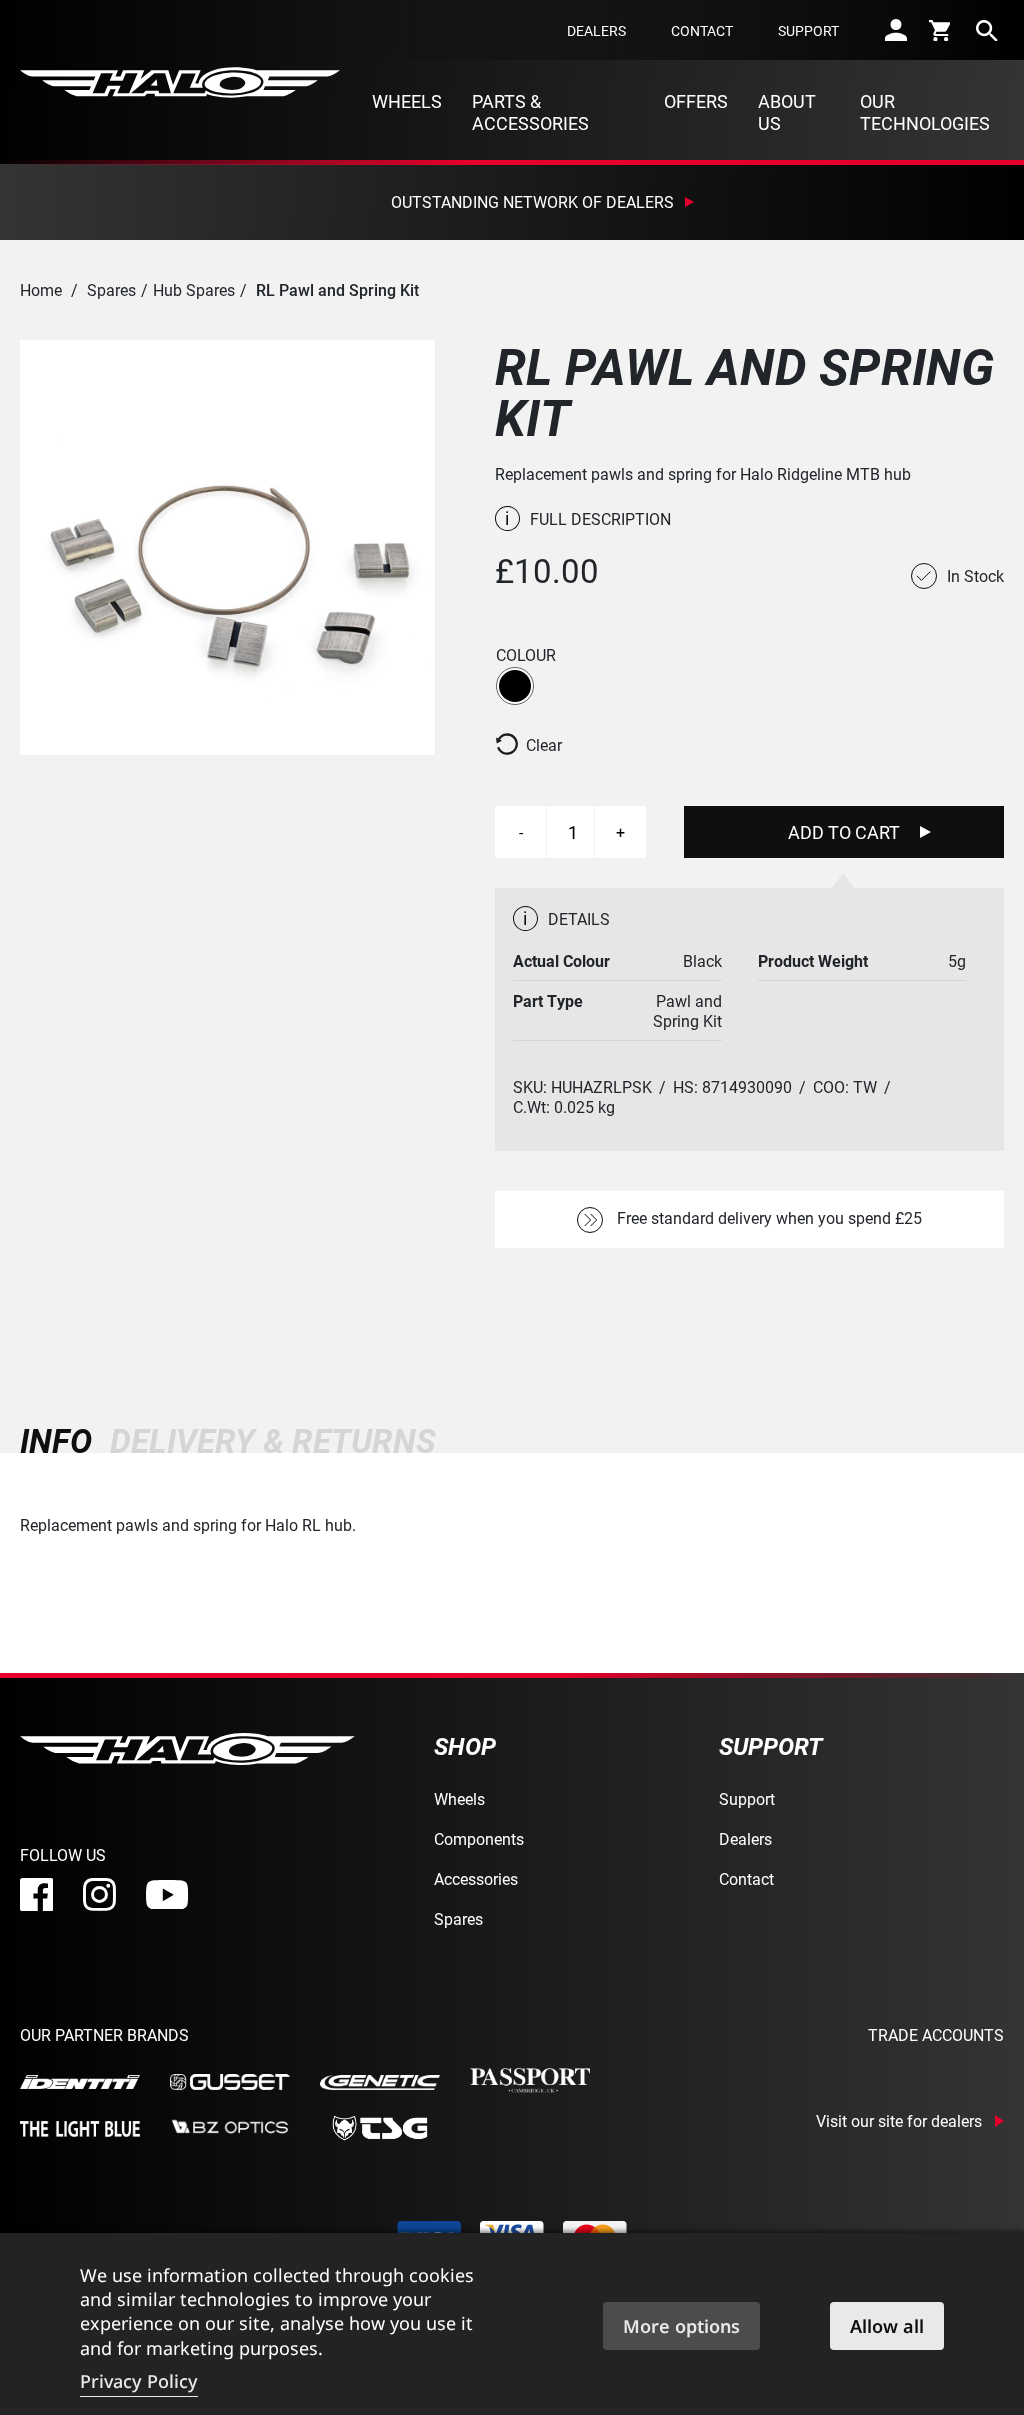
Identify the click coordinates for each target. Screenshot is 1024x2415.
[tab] (60, 1440)
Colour (526, 655)
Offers (696, 101)
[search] (987, 30)
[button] (515, 686)
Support (808, 30)
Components (479, 1838)
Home (41, 289)
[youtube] (167, 1895)
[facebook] (36, 1894)
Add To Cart (844, 832)
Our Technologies (925, 112)
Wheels (407, 101)
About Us (787, 112)
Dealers (596, 30)
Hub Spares (194, 289)
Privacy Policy (139, 2381)
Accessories (476, 1878)
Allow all (887, 2326)
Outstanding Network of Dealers (532, 201)
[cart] (941, 30)
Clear (544, 745)
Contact (702, 30)
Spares (111, 289)
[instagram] (99, 1894)
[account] (896, 30)
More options (681, 2326)
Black (515, 686)
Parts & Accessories (530, 112)
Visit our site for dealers (899, 2121)
